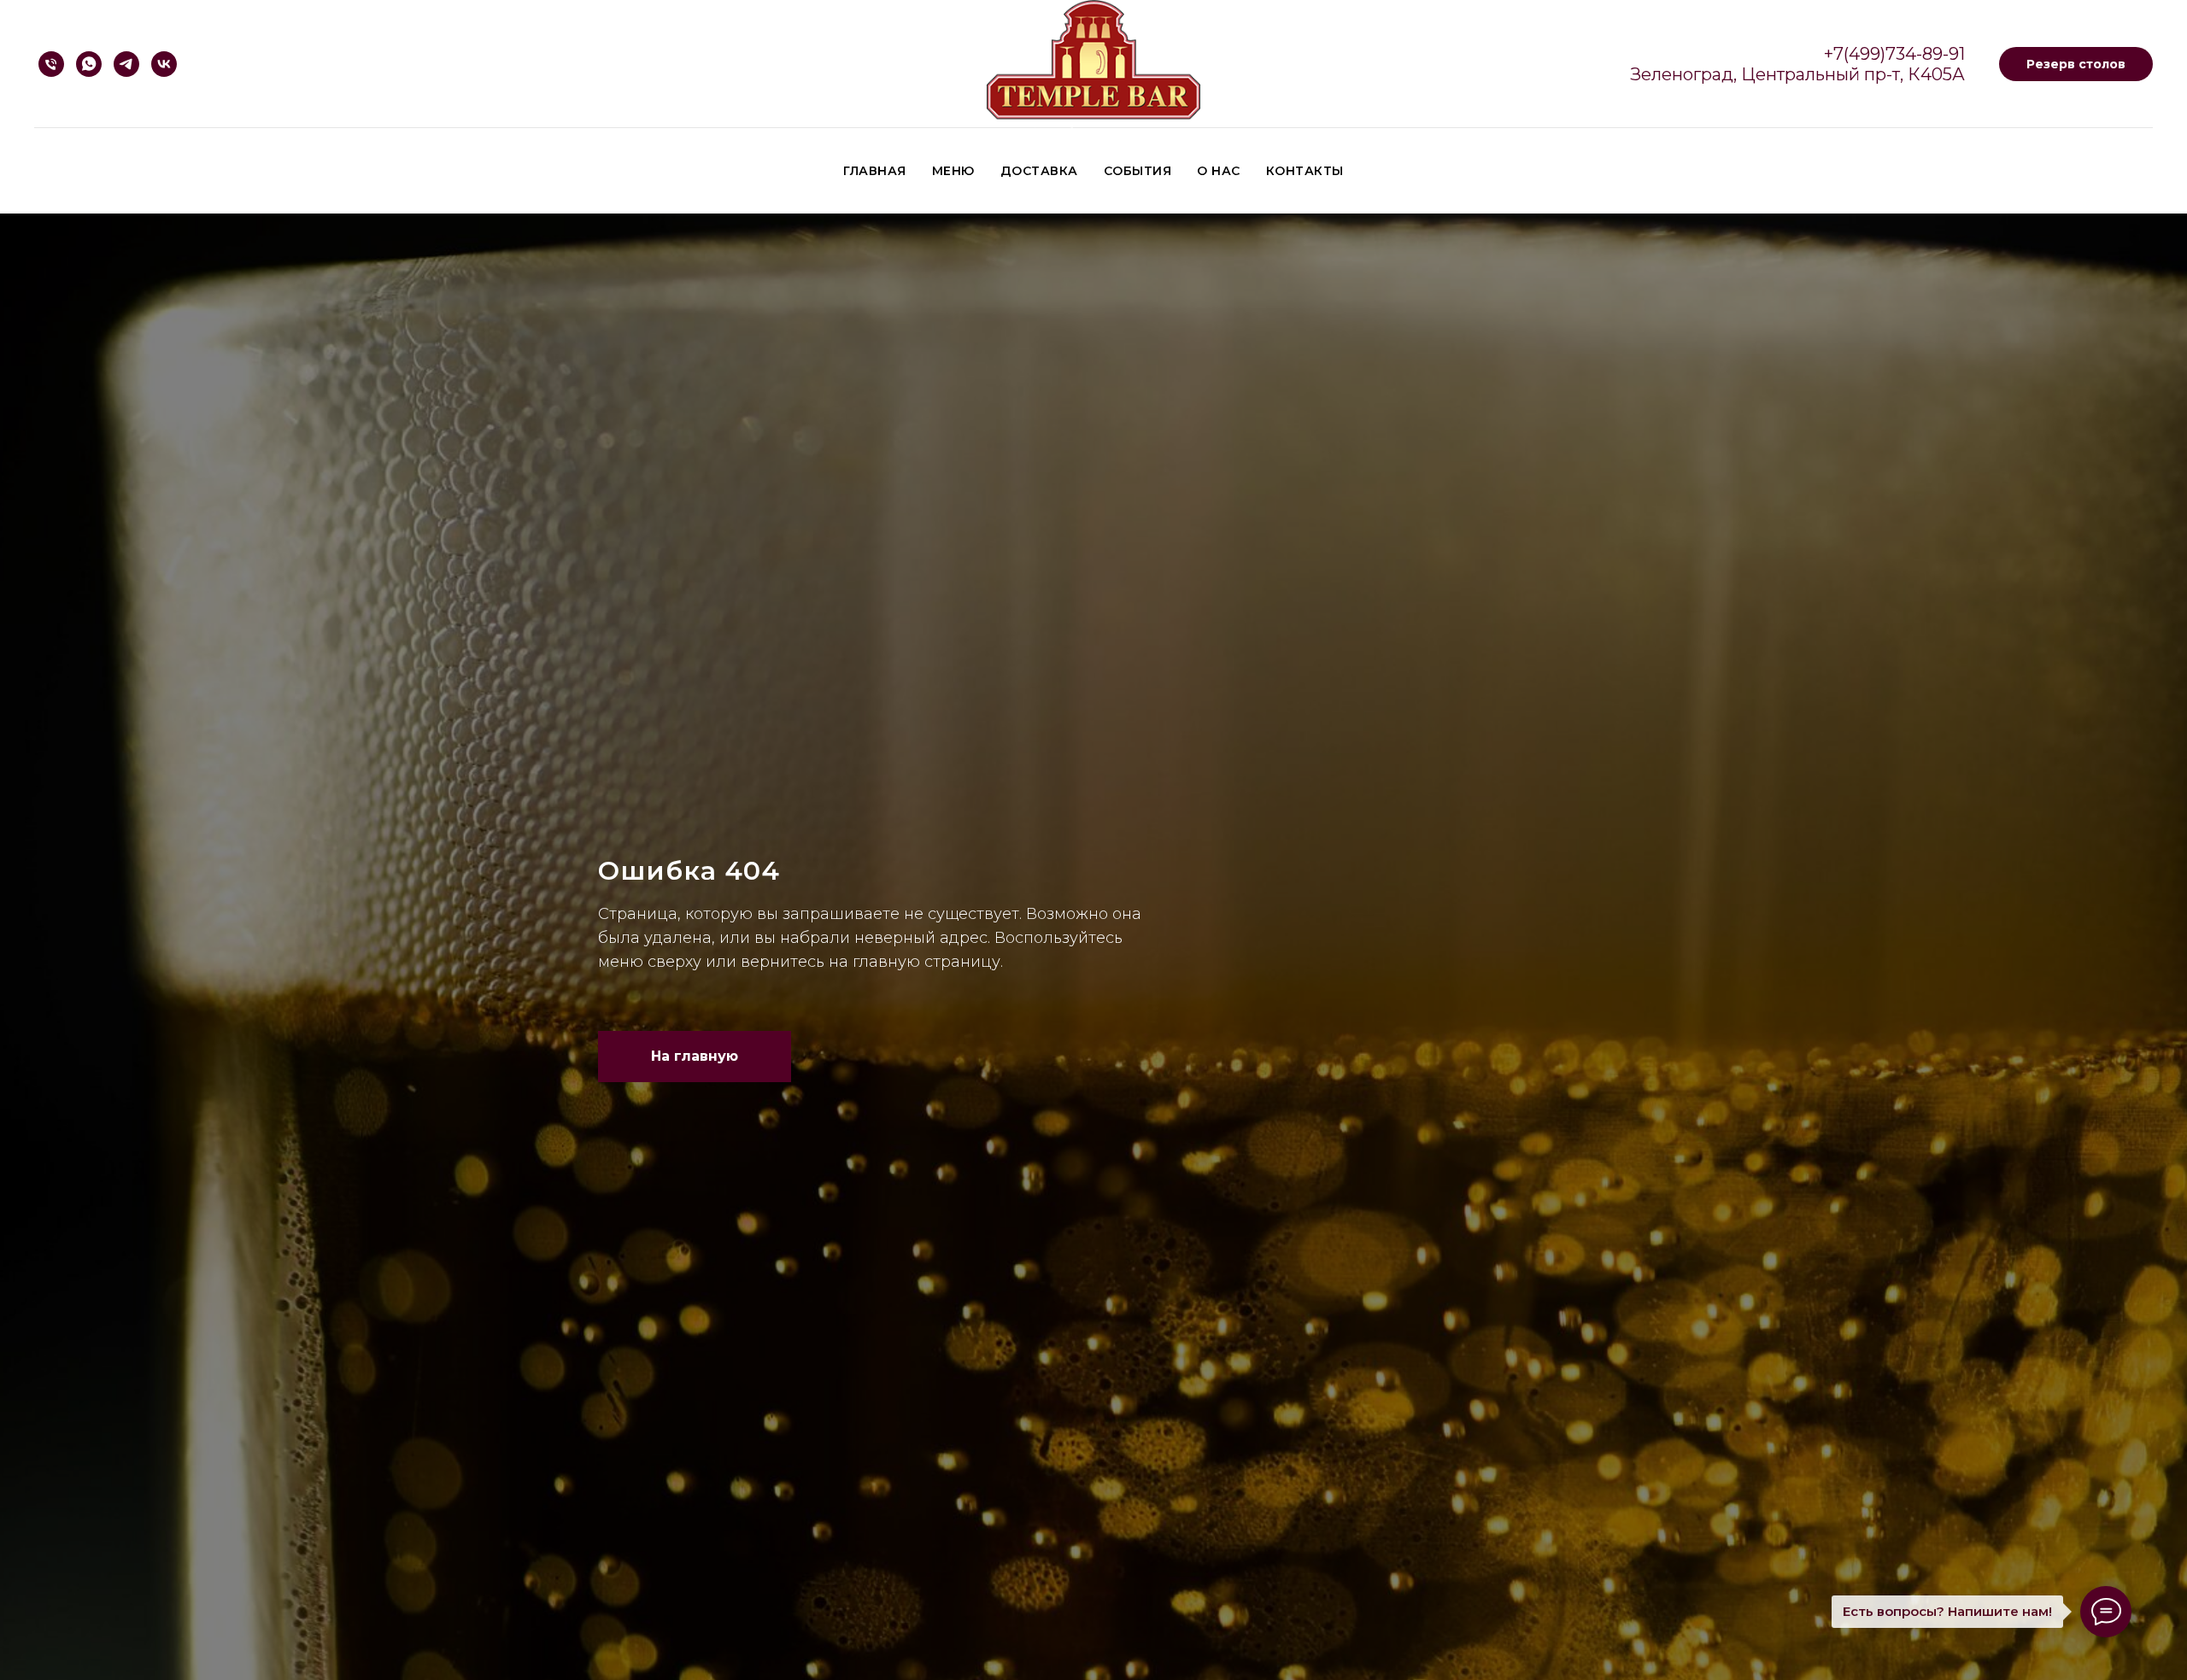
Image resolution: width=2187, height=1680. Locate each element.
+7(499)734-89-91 (1894, 54)
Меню (953, 171)
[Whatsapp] (89, 64)
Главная (875, 171)
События (1138, 171)
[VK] (164, 64)
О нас (1219, 171)
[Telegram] (126, 64)
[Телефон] (51, 64)
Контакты (1305, 171)
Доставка (1039, 171)
